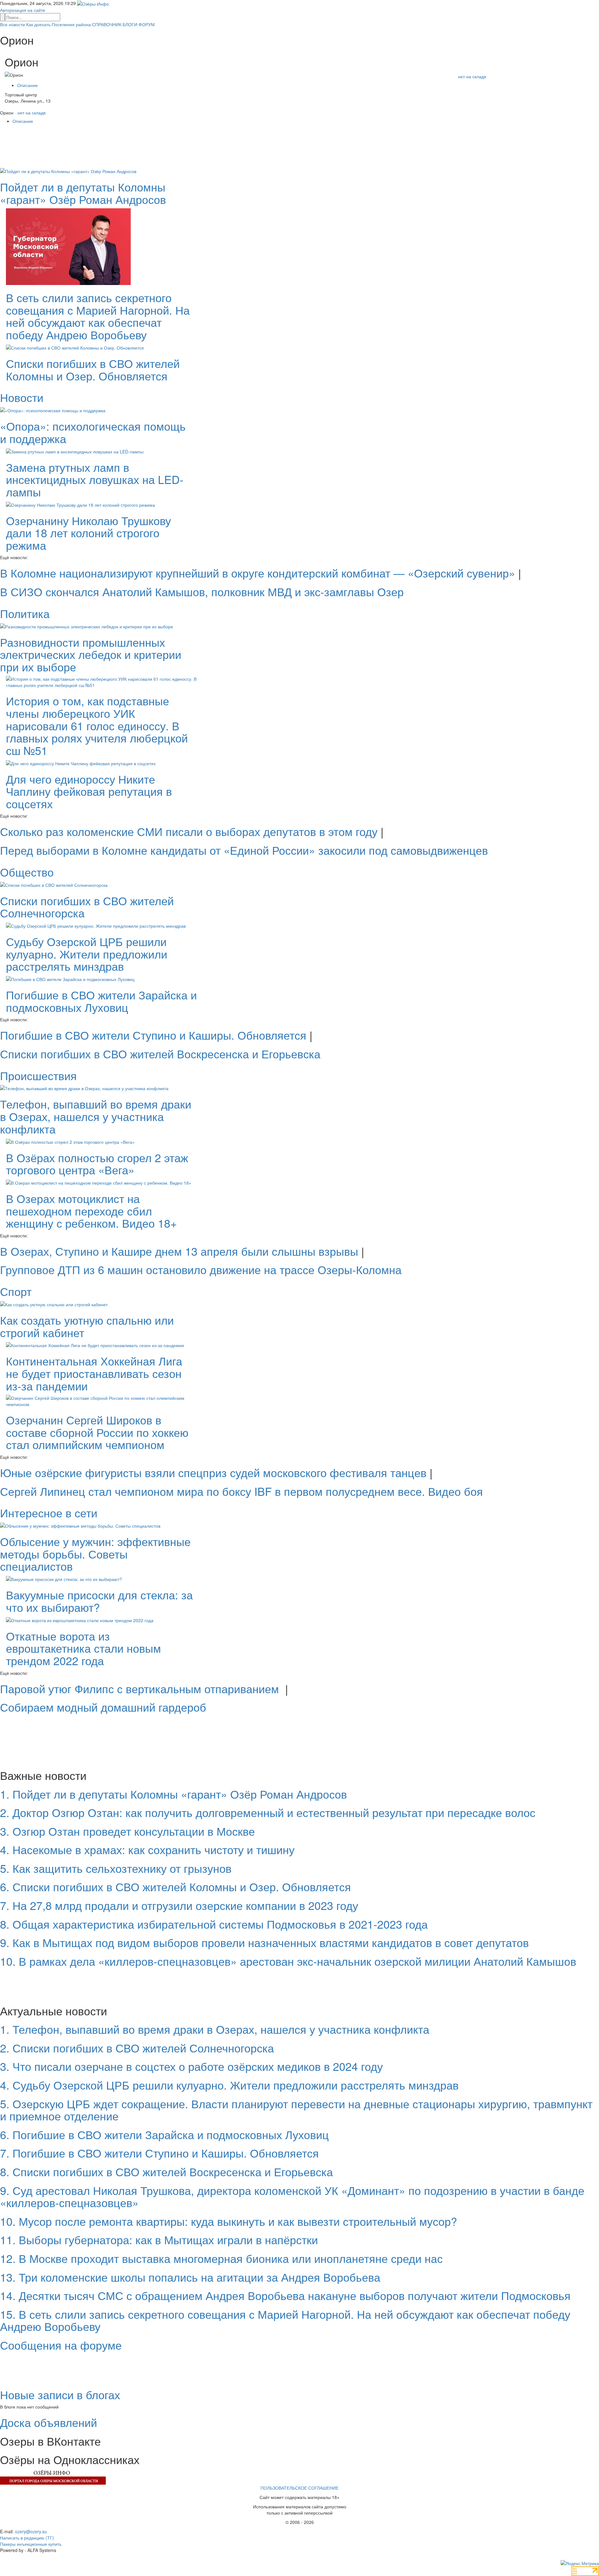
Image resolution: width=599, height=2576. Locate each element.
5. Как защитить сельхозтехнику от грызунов (116, 1868)
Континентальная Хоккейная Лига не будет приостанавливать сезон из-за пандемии (94, 1373)
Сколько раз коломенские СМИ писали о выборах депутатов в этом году (189, 831)
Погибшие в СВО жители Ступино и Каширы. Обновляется (153, 1035)
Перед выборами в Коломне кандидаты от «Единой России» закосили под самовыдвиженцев (244, 850)
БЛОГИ (130, 24)
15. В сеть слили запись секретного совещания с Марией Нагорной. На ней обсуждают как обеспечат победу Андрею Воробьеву (285, 2320)
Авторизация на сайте (23, 10)
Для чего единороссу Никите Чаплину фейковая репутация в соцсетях (89, 791)
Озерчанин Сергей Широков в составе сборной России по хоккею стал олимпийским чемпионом (97, 1432)
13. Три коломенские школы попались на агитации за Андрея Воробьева (190, 2277)
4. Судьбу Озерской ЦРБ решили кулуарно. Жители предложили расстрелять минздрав (229, 2085)
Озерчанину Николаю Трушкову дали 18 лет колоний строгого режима (88, 533)
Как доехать (38, 24)
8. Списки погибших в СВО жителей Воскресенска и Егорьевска (166, 2171)
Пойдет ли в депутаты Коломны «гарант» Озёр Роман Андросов (83, 193)
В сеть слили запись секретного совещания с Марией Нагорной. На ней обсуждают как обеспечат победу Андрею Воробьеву (98, 316)
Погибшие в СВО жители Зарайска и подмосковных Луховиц (101, 1001)
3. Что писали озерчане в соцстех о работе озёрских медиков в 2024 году (191, 2066)
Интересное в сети (49, 1513)
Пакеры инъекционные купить (31, 2544)
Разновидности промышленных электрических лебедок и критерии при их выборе (91, 654)
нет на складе (472, 76)
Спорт (16, 1291)
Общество (27, 872)
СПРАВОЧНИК (107, 24)
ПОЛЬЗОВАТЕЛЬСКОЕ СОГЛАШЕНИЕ (299, 2488)
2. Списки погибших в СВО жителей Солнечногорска (137, 2048)
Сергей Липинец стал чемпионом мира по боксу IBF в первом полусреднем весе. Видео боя (241, 1491)
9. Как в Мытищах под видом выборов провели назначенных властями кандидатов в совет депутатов (264, 1942)
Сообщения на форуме (61, 2345)
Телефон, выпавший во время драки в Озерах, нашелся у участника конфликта (96, 1116)
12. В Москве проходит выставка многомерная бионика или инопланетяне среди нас (221, 2258)
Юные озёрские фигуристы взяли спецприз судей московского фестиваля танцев (213, 1472)
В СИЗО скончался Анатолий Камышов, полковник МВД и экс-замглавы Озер (202, 591)
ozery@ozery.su (31, 2531)
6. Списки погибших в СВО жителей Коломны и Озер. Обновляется (175, 1886)
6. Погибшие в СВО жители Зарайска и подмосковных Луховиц (164, 2134)
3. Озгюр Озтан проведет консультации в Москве (127, 1831)
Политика (25, 613)
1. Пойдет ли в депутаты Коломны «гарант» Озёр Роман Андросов (173, 1794)
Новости (22, 397)
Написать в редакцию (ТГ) (27, 2538)
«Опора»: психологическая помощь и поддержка (93, 432)
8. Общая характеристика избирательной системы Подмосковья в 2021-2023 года (214, 1924)
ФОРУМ (147, 24)
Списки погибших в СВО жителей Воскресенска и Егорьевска (160, 1054)
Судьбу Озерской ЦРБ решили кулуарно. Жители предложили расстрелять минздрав (87, 954)
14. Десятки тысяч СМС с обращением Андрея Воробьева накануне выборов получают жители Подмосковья (285, 2295)
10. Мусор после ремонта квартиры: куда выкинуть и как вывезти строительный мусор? (229, 2221)
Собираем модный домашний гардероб (103, 1707)
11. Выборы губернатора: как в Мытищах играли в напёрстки (159, 2239)
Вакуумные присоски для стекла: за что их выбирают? (99, 1601)
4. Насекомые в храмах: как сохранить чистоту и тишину (147, 1849)
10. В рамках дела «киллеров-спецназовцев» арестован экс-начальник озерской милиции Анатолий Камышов (288, 1961)
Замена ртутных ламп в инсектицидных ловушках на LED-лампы (95, 479)
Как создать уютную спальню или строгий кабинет (87, 1326)
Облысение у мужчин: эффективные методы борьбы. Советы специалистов (95, 1554)
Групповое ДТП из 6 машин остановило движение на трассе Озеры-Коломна (201, 1269)
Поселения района (71, 24)
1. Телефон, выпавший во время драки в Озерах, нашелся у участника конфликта (215, 2029)
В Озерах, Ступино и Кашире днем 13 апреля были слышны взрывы (179, 1251)
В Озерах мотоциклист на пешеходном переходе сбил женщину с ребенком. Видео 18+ (91, 1211)
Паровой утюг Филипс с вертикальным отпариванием (141, 1688)
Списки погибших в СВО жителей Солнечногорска (87, 907)
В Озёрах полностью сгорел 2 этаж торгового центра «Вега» (97, 1164)
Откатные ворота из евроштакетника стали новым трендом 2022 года (83, 1648)
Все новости (12, 24)
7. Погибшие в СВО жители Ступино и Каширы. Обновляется (159, 2153)
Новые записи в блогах (60, 2394)
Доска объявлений (49, 2422)
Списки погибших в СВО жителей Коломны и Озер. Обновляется (93, 369)
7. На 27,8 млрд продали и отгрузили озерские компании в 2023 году (179, 1905)
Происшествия (38, 1075)
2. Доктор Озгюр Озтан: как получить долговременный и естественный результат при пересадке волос (268, 1812)
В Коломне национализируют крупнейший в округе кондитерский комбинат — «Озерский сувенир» (258, 573)
